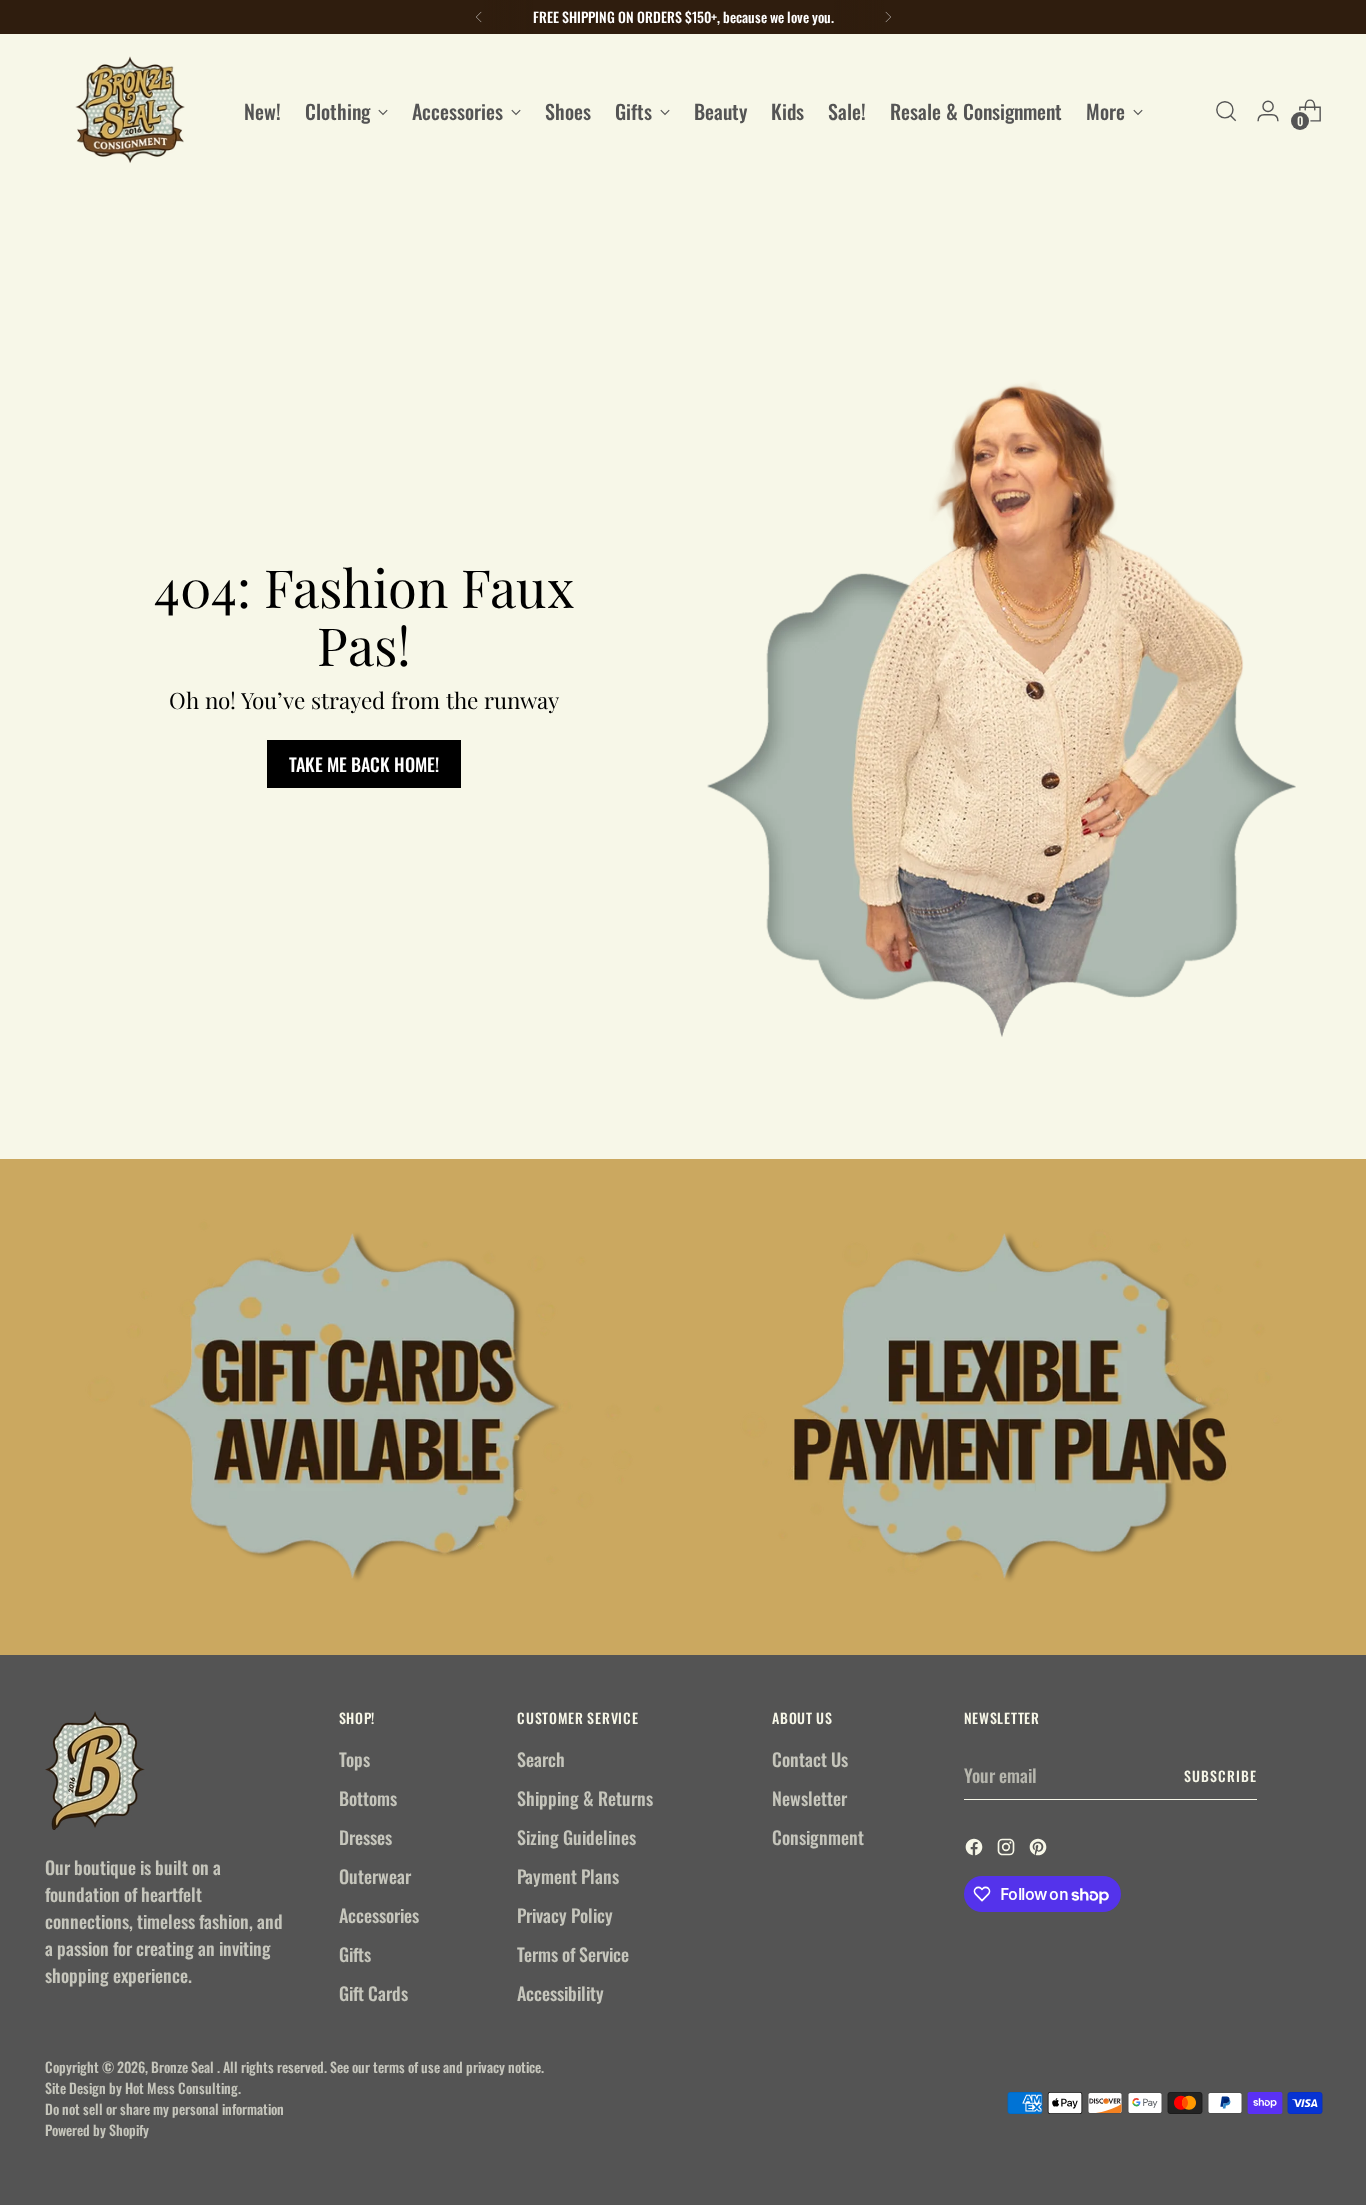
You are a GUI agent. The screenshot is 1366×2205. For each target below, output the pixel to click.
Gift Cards (373, 1993)
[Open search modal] (1226, 111)
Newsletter (809, 1798)
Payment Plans (568, 1876)
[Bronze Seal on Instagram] (1008, 1849)
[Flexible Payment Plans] (1009, 1407)
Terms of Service (573, 1954)
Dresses (365, 1837)
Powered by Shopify (97, 2129)
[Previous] (479, 17)
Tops (354, 1759)
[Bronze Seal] (130, 110)
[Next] (888, 17)
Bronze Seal (184, 2066)
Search (541, 1759)
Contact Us (810, 1759)
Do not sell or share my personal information (164, 2108)
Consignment (818, 1837)
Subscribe (1220, 1775)
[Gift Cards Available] (357, 1407)
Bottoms (368, 1798)
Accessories (379, 1915)
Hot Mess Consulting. (183, 2087)
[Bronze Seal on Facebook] (976, 1849)
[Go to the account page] (1268, 111)
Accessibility (560, 1993)
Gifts (355, 1954)
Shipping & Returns (585, 1798)
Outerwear (375, 1876)
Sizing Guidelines (576, 1837)
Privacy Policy (565, 1915)
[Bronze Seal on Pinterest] (1040, 1849)
